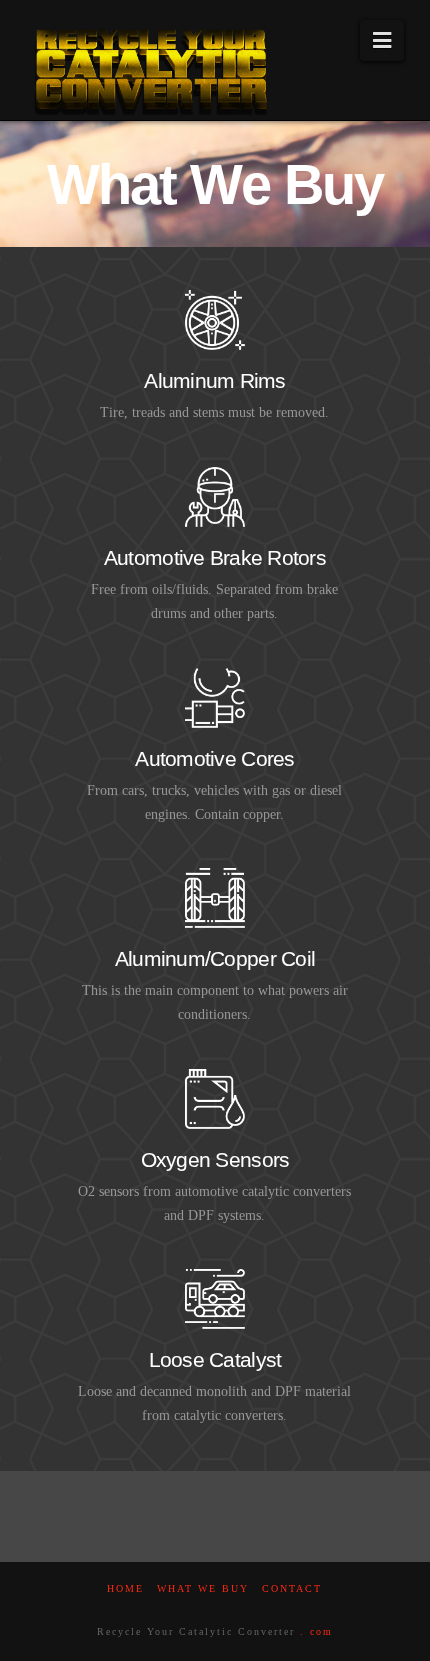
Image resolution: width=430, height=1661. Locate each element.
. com (316, 1631)
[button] (382, 40)
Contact (292, 1588)
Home (125, 1588)
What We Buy (203, 1588)
